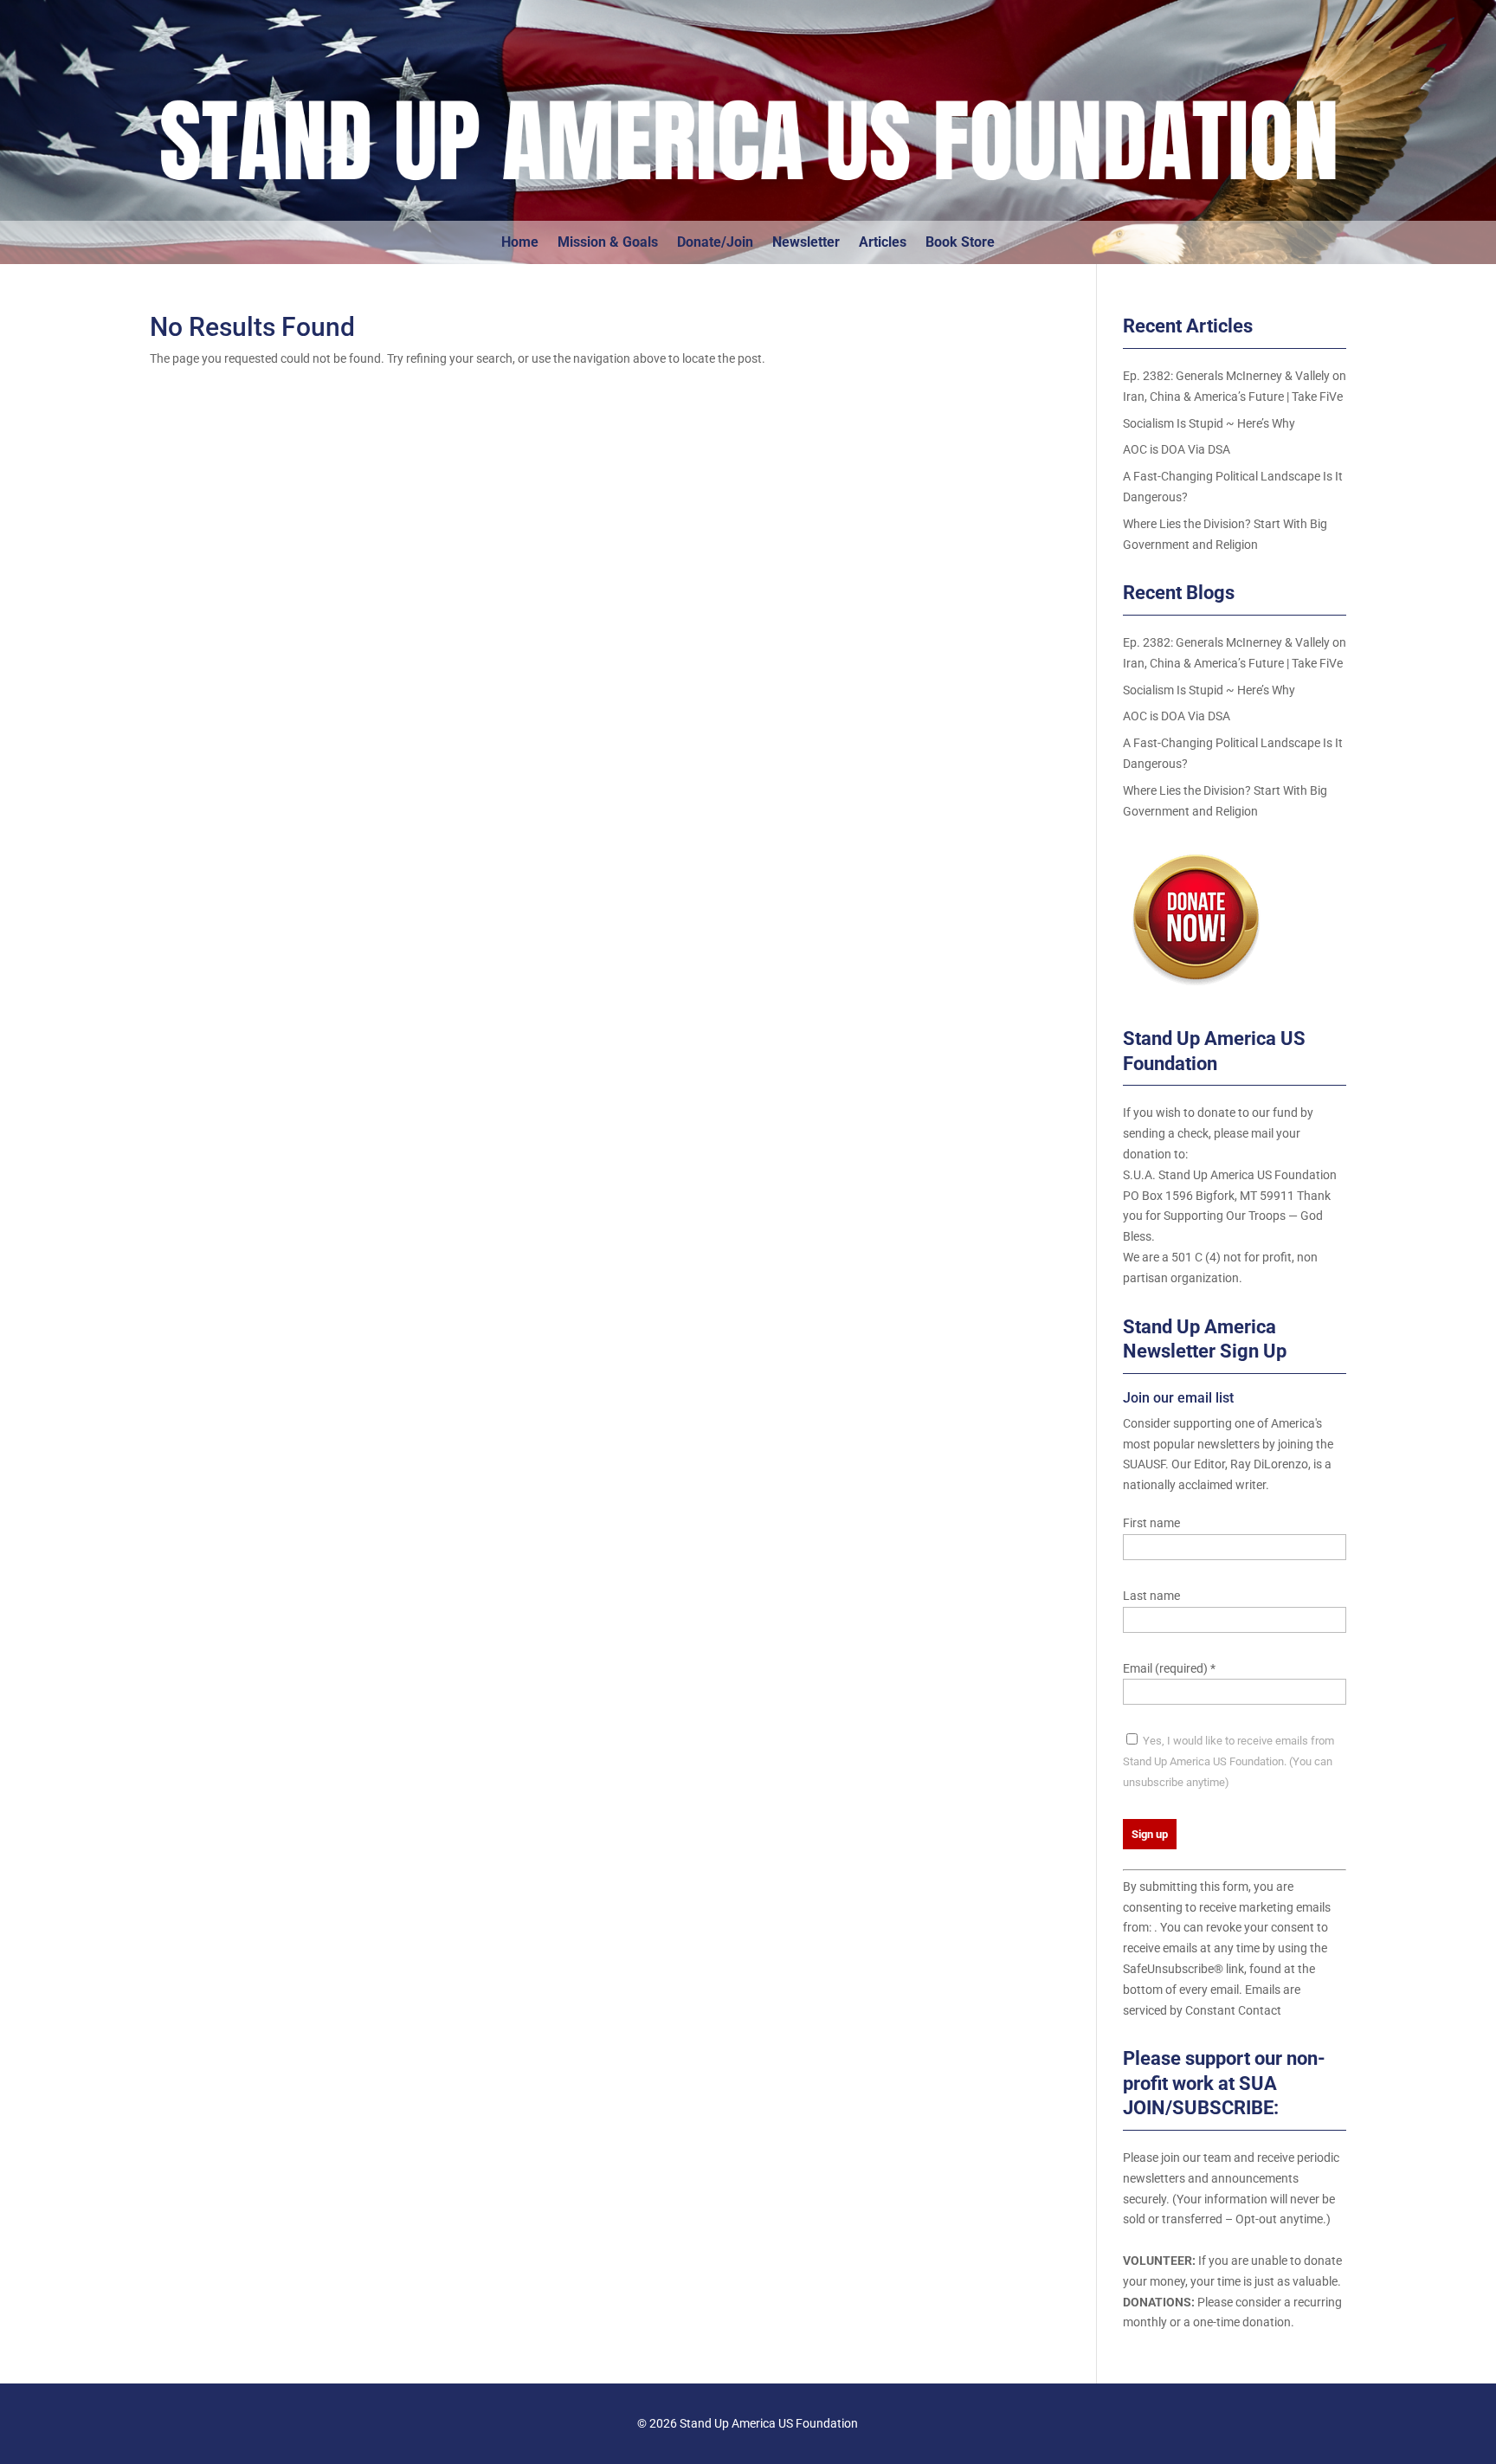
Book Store (960, 243)
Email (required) (1169, 1668)
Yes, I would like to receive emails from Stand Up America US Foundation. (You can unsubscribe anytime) (1228, 1761)
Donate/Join (715, 243)
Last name (1151, 1596)
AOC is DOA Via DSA (1177, 449)
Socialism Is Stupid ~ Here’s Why (1209, 423)
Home (520, 243)
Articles (883, 243)
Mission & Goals (608, 243)
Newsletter (806, 243)
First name (1151, 1523)
